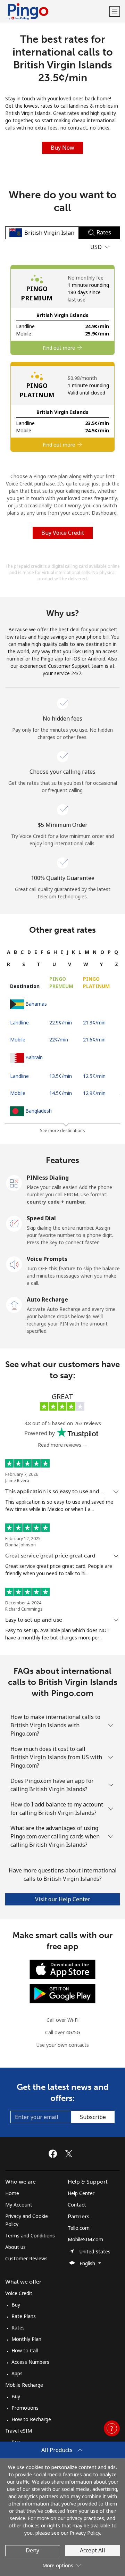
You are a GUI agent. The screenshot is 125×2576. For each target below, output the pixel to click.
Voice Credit (19, 2293)
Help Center (81, 2193)
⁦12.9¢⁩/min (94, 1093)
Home (12, 2193)
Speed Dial (41, 1218)
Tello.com (79, 2228)
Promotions (25, 2408)
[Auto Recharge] (14, 1304)
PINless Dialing (48, 1178)
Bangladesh (39, 1111)
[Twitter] (70, 2154)
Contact (77, 2205)
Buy (16, 2305)
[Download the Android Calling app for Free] (62, 1993)
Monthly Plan (26, 2339)
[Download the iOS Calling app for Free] (62, 1968)
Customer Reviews (26, 2258)
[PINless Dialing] (14, 1182)
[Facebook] (55, 2154)
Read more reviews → (63, 1445)
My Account (19, 2205)
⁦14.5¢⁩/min (61, 1093)
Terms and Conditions (30, 2236)
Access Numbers (30, 2362)
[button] (115, 11)
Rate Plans (24, 2316)
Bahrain (34, 1057)
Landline (19, 1023)
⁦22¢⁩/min (59, 1040)
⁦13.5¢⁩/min (61, 1076)
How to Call (25, 2350)
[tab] (9, 952)
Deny (32, 2550)
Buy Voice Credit (63, 533)
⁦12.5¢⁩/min (94, 1076)
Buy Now (62, 148)
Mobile (18, 1040)
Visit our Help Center (63, 1899)
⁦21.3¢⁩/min (94, 1023)
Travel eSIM (19, 2431)
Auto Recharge (47, 1299)
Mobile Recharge (24, 2385)
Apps (17, 2373)
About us (15, 2247)
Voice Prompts (47, 1259)
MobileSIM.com (85, 2239)
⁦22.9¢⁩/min (61, 1023)
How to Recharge (31, 2419)
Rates (18, 2328)
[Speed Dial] (14, 1223)
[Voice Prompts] (14, 1264)
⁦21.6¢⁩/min (94, 1040)
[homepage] (56, 11)
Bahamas (36, 1004)
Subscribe (93, 2117)
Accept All (93, 2550)
